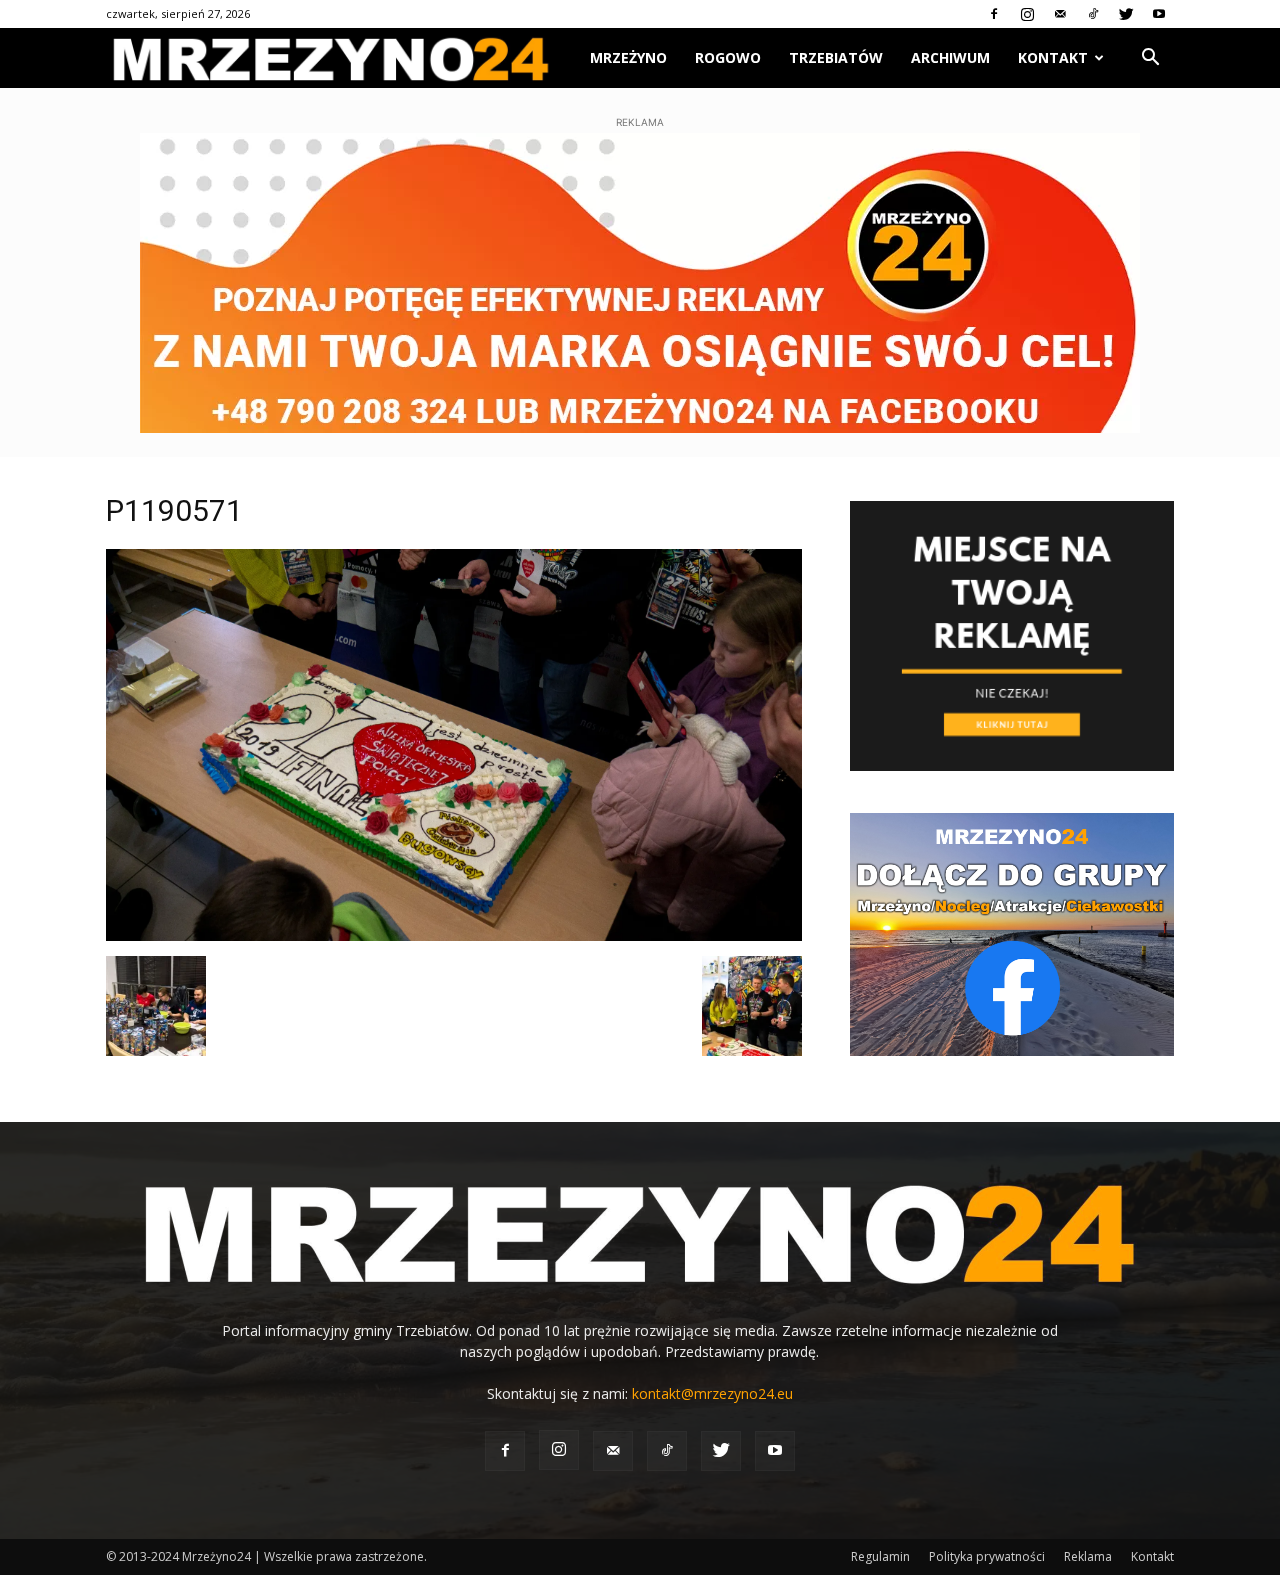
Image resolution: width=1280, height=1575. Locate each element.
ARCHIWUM (950, 57)
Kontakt (1152, 1556)
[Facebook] (994, 14)
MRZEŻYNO (628, 57)
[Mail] (1060, 14)
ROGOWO (728, 57)
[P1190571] (454, 935)
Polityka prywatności (987, 1556)
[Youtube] (1159, 14)
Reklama (1088, 1556)
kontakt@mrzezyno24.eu (712, 1393)
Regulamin (880, 1556)
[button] (1150, 59)
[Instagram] (1027, 14)
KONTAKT (1053, 57)
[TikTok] (1093, 14)
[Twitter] (1126, 14)
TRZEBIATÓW (836, 57)
